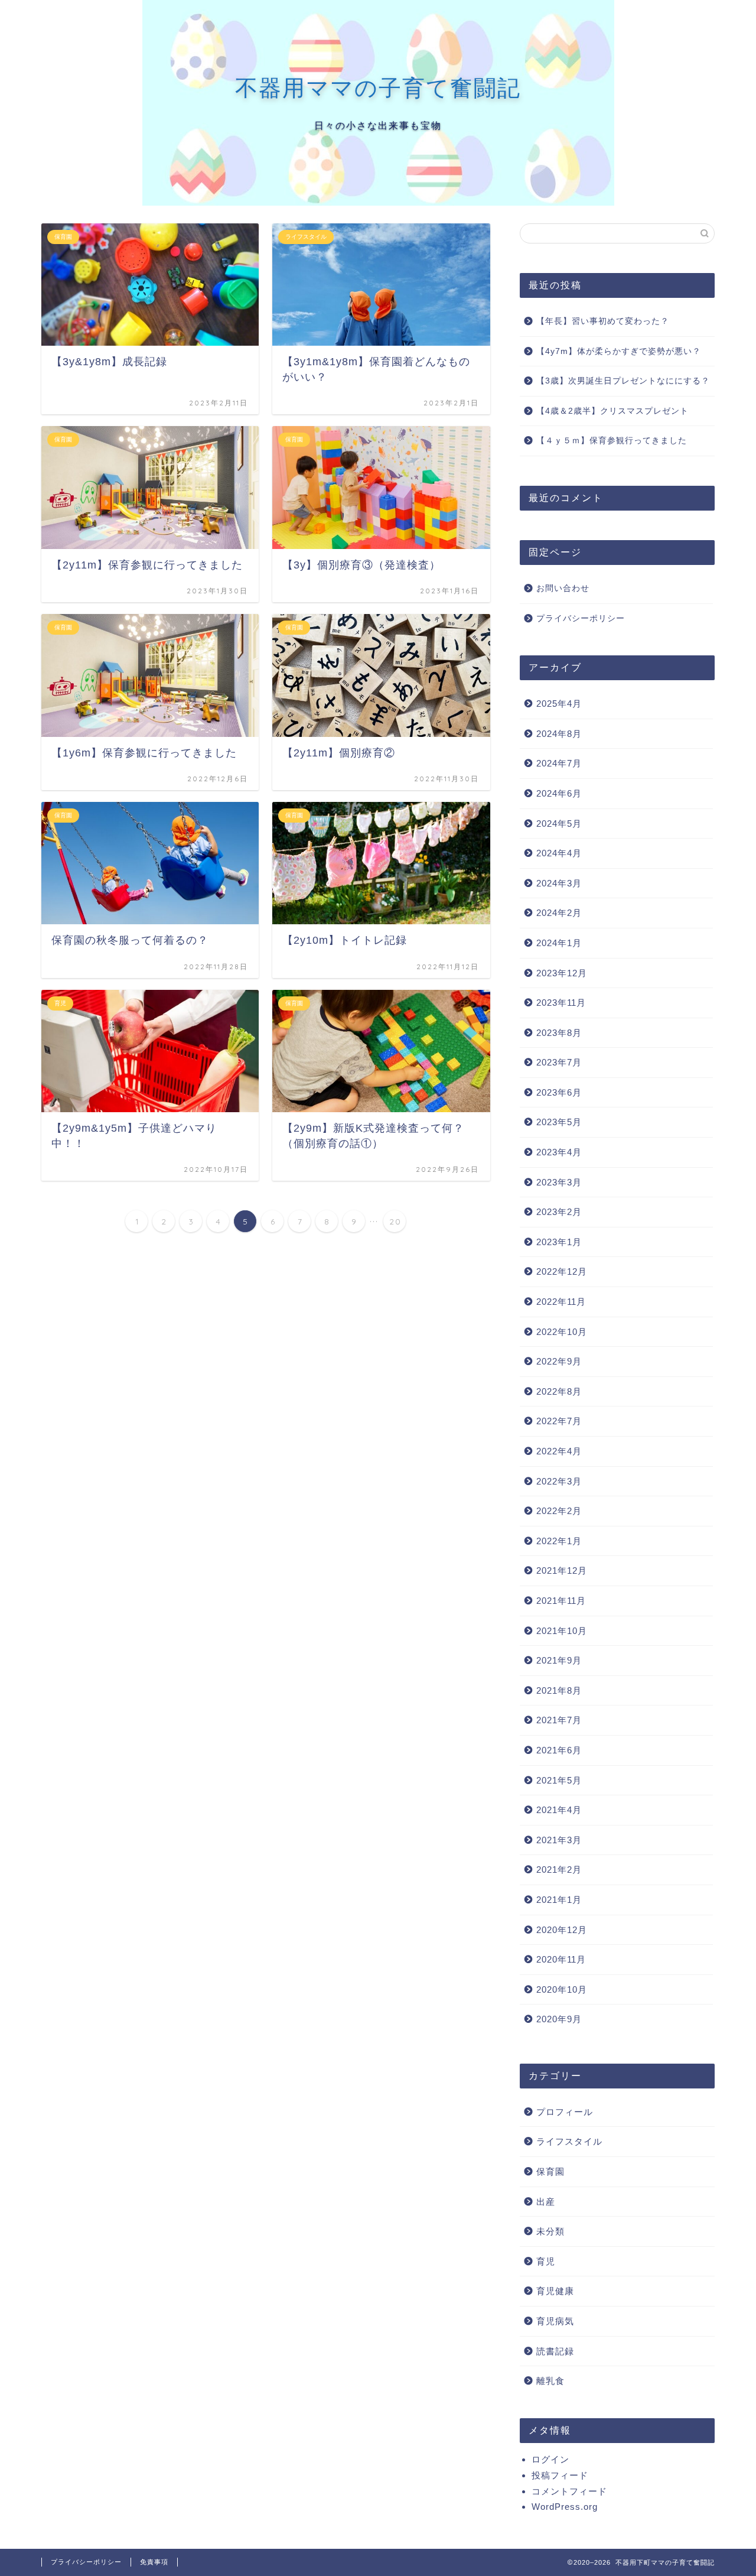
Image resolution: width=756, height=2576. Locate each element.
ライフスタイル (569, 2141)
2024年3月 (559, 883)
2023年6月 (559, 1092)
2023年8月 (559, 1033)
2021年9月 (559, 1660)
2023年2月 (559, 1212)
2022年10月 (562, 1332)
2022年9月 (559, 1361)
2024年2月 (559, 913)
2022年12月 (562, 1271)
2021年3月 (559, 1840)
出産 (546, 2202)
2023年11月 (561, 1003)
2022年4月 (559, 1451)
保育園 (550, 2171)
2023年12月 (562, 973)
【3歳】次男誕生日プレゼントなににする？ (623, 381)
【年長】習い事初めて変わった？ (603, 321)
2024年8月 (559, 734)
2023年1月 (559, 1242)
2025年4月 (559, 704)
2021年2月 (559, 1870)
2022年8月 (559, 1391)
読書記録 (555, 2351)
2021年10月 (562, 1631)
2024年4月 (559, 853)
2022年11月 (561, 1302)
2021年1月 (559, 1900)
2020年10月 (562, 1989)
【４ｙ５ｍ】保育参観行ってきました (612, 441)
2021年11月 (561, 1601)
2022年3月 (559, 1481)
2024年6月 (559, 793)
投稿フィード (560, 2475)
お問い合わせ (563, 588)
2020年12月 (562, 1930)
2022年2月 (559, 1511)
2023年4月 (559, 1152)
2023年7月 (559, 1062)
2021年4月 (559, 1810)
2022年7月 (559, 1421)
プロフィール (565, 2112)
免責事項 (154, 2562)
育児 (546, 2261)
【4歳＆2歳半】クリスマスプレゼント (612, 411)
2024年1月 (559, 943)
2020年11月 (561, 1959)
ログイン (550, 2459)
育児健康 (555, 2291)
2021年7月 (559, 1720)
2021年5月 (559, 1780)
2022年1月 (559, 1541)
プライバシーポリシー (581, 618)
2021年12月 (562, 1570)
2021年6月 (559, 1750)
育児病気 (555, 2321)
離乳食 (550, 2381)
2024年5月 (559, 824)
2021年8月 (559, 1690)
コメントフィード (569, 2491)
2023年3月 (559, 1182)
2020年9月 (559, 2019)
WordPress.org (565, 2507)
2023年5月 (559, 1122)
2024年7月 (559, 763)
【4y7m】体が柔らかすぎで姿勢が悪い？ (619, 351)
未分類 (550, 2231)
